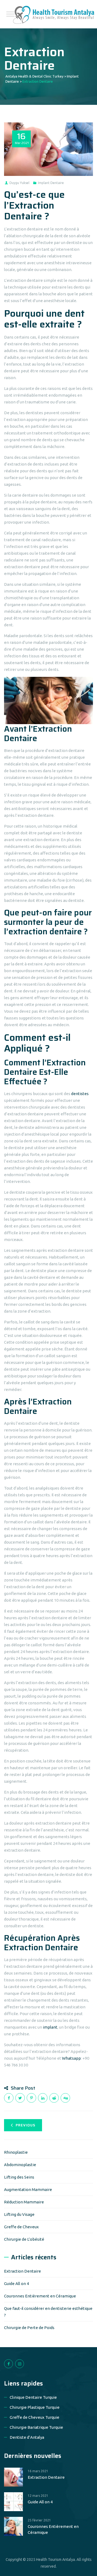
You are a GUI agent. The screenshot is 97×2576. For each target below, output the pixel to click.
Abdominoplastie (20, 2165)
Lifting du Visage (19, 2214)
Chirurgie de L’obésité (24, 2239)
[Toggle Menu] (11, 14)
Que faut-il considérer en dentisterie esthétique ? (48, 2312)
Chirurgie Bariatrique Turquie (36, 2427)
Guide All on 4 (16, 2284)
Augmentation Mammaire (28, 2189)
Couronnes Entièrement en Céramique (40, 2296)
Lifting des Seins (19, 2177)
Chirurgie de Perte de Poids (29, 2328)
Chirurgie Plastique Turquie (35, 2407)
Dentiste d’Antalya (27, 2437)
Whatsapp (71, 2058)
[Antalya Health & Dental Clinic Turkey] (54, 14)
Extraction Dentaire (22, 2271)
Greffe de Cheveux (21, 2227)
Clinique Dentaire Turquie (33, 2397)
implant (50, 2027)
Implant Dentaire (51, 183)
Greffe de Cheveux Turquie (34, 2417)
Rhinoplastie (16, 2152)
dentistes (80, 1094)
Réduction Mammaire (24, 2202)
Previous (25, 2125)
